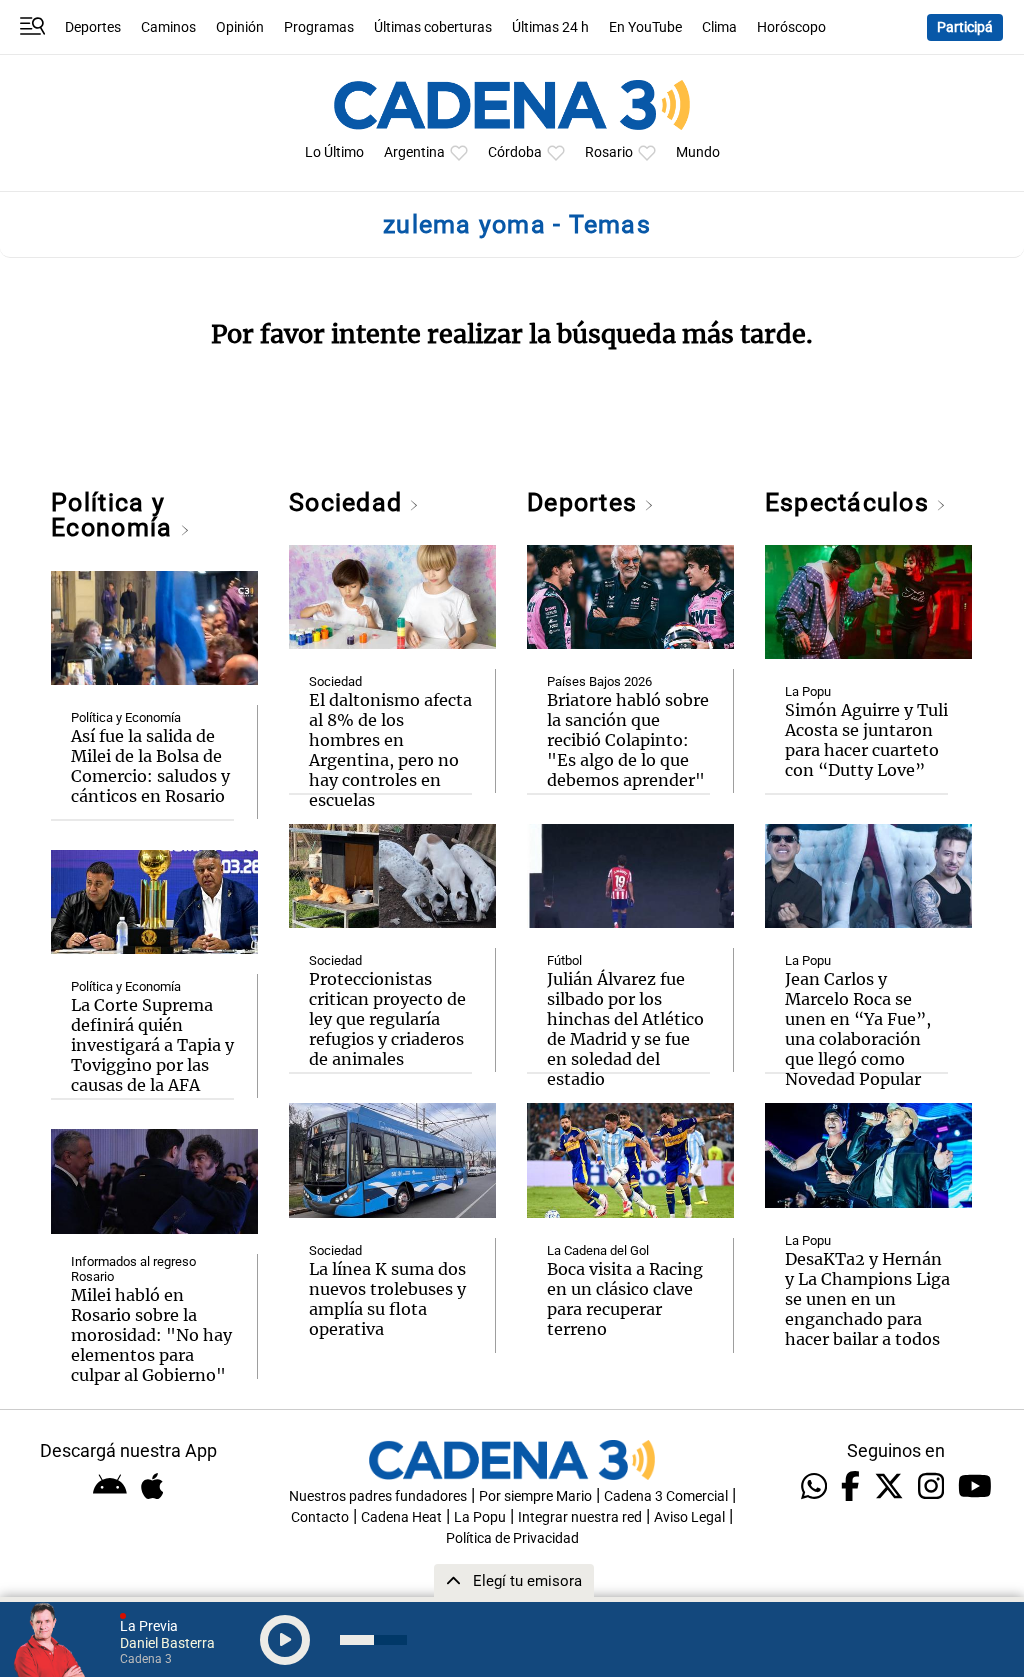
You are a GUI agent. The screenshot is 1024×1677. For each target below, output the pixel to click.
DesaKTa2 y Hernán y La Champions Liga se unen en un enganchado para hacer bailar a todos (867, 1299)
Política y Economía (115, 515)
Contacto (320, 1517)
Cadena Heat (401, 1517)
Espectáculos (850, 502)
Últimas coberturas (433, 27)
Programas (319, 27)
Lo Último (334, 152)
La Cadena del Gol (598, 1250)
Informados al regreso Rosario (133, 1269)
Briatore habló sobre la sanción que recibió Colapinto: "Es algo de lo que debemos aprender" (628, 740)
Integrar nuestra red (580, 1517)
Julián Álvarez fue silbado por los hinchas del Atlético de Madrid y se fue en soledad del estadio (625, 1029)
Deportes (93, 27)
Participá (965, 27)
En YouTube (645, 27)
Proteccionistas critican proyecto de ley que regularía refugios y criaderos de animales (387, 1019)
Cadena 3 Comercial (666, 1496)
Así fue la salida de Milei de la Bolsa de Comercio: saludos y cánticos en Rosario (150, 766)
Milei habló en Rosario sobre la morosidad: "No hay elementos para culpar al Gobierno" (151, 1335)
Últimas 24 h (550, 27)
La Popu (808, 691)
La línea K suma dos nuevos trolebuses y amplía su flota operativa (387, 1299)
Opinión (240, 27)
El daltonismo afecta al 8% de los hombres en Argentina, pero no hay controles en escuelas (390, 750)
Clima (719, 27)
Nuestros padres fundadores (378, 1496)
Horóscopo (791, 27)
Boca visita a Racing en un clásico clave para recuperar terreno (625, 1299)
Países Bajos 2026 (599, 681)
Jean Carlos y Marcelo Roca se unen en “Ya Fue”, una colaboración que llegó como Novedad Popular (858, 1029)
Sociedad (349, 502)
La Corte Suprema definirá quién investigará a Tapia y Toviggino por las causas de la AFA (152, 1045)
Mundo (698, 152)
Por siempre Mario (535, 1496)
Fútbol (564, 960)
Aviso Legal (689, 1517)
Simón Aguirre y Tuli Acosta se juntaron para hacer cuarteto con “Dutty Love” (866, 740)
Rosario (609, 152)
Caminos (168, 27)
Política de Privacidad (512, 1538)
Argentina (414, 152)
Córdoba (515, 152)
